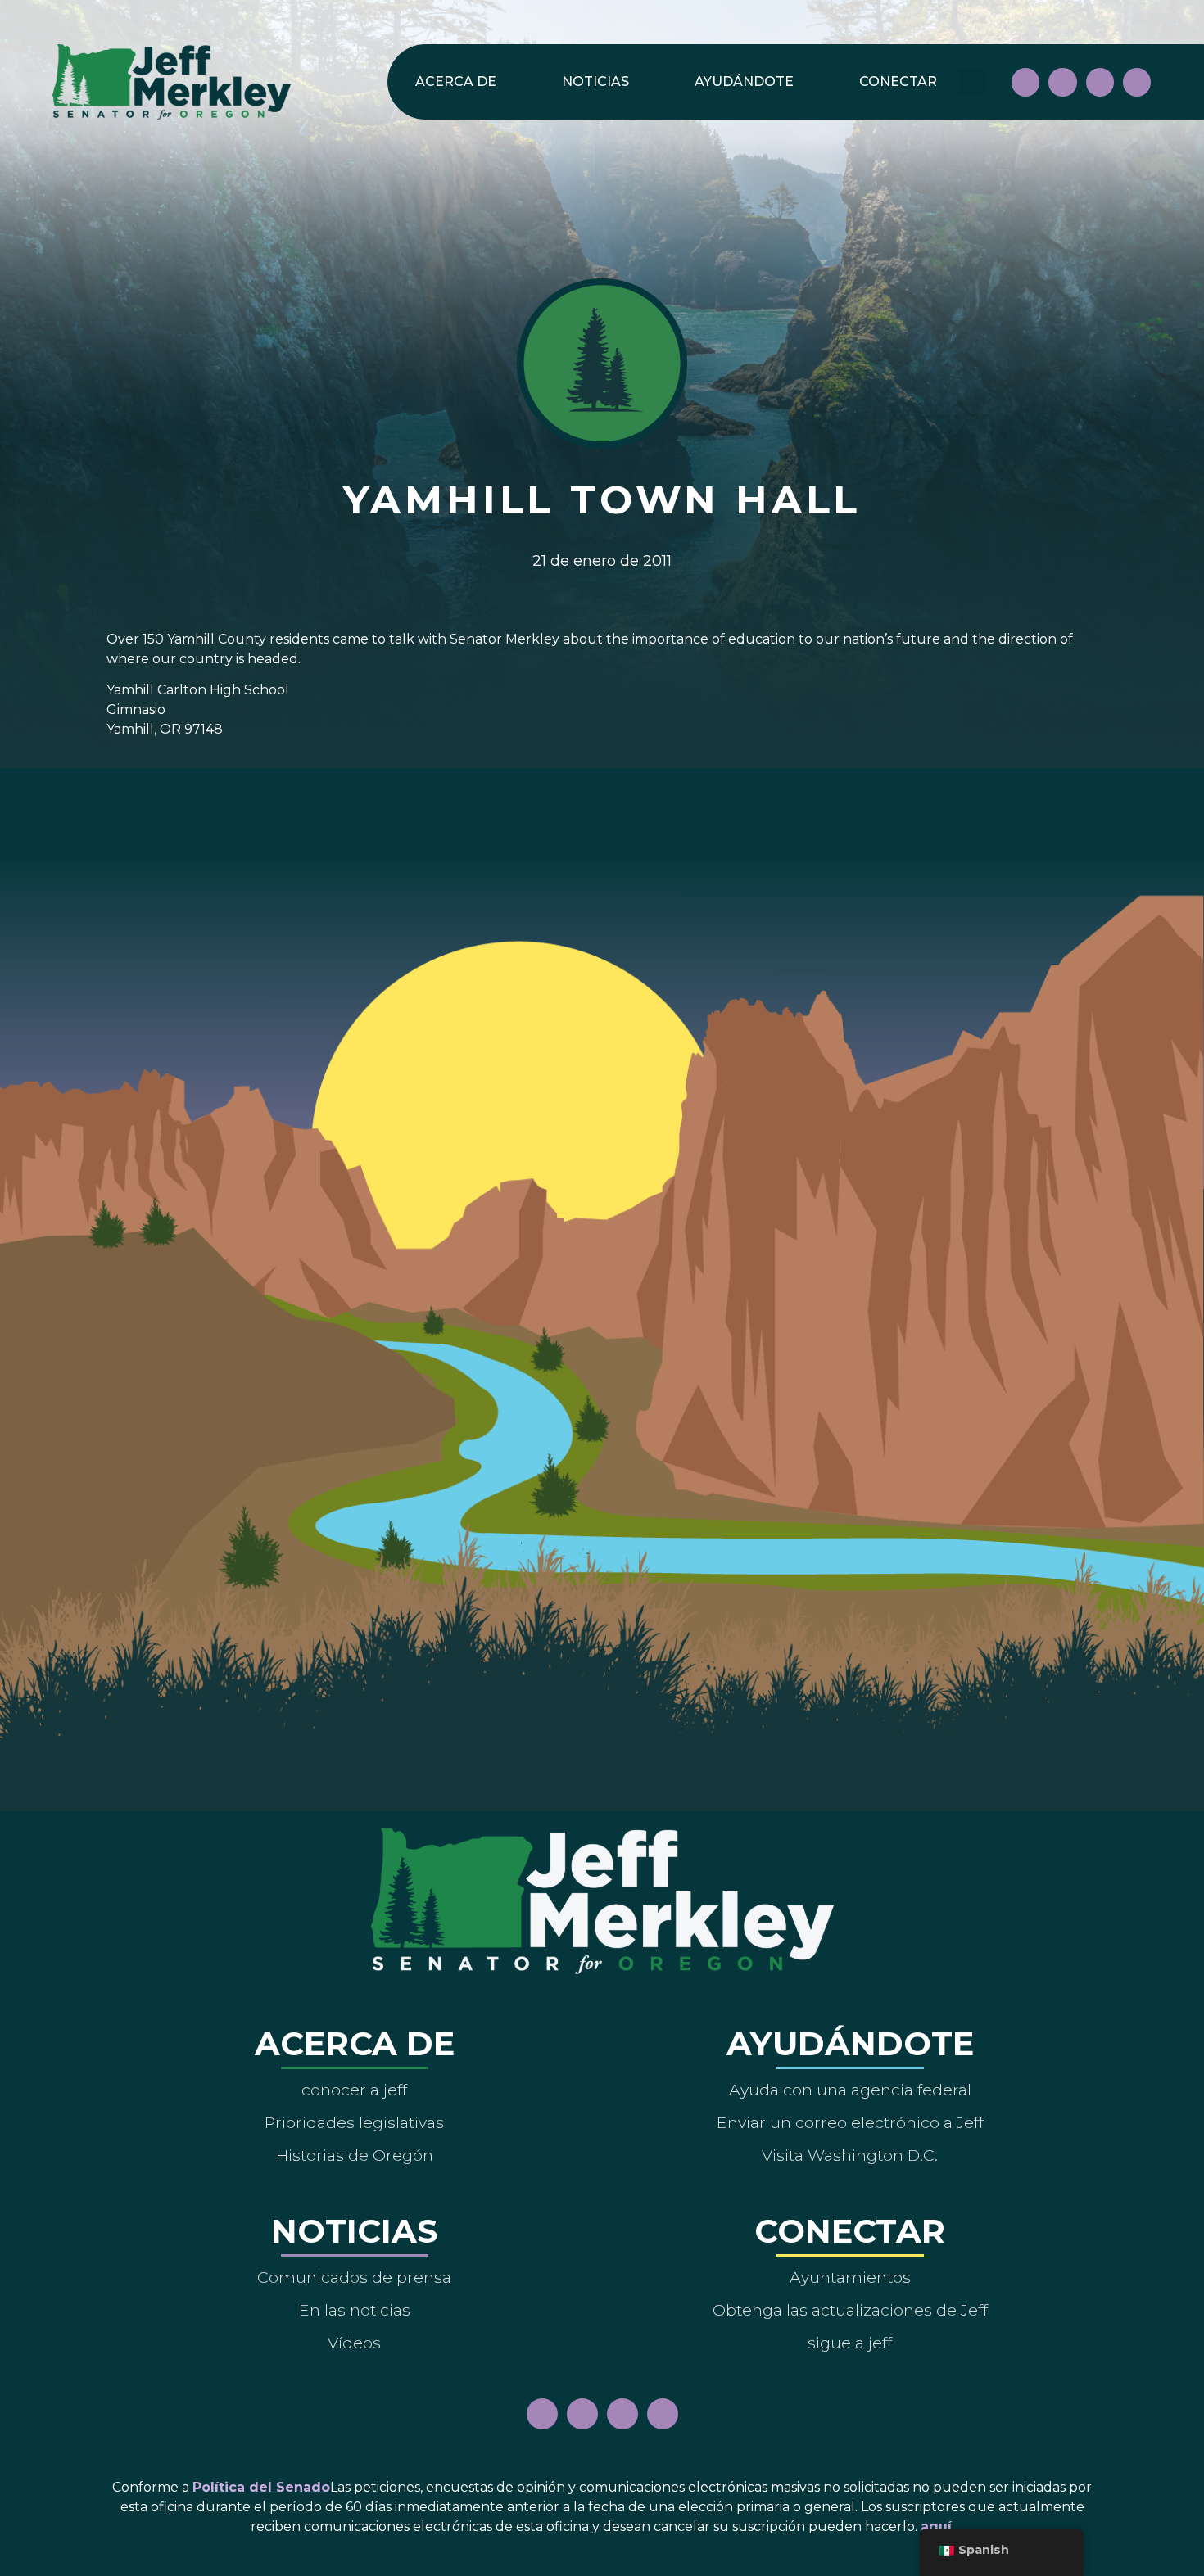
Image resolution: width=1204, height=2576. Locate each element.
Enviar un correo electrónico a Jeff (850, 2122)
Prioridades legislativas (354, 2122)
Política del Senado (261, 2487)
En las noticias (355, 2310)
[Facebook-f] (1025, 82)
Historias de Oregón (355, 2155)
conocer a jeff (354, 2090)
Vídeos (354, 2343)
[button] (972, 82)
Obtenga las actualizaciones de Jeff (850, 2310)
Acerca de (456, 81)
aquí (936, 2526)
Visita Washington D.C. (850, 2155)
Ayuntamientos (850, 2277)
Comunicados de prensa (354, 2277)
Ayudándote (744, 81)
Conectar (898, 81)
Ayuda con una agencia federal (850, 2090)
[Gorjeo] (1137, 82)
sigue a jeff (850, 2343)
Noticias (595, 81)
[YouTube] (1100, 82)
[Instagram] (1062, 82)
